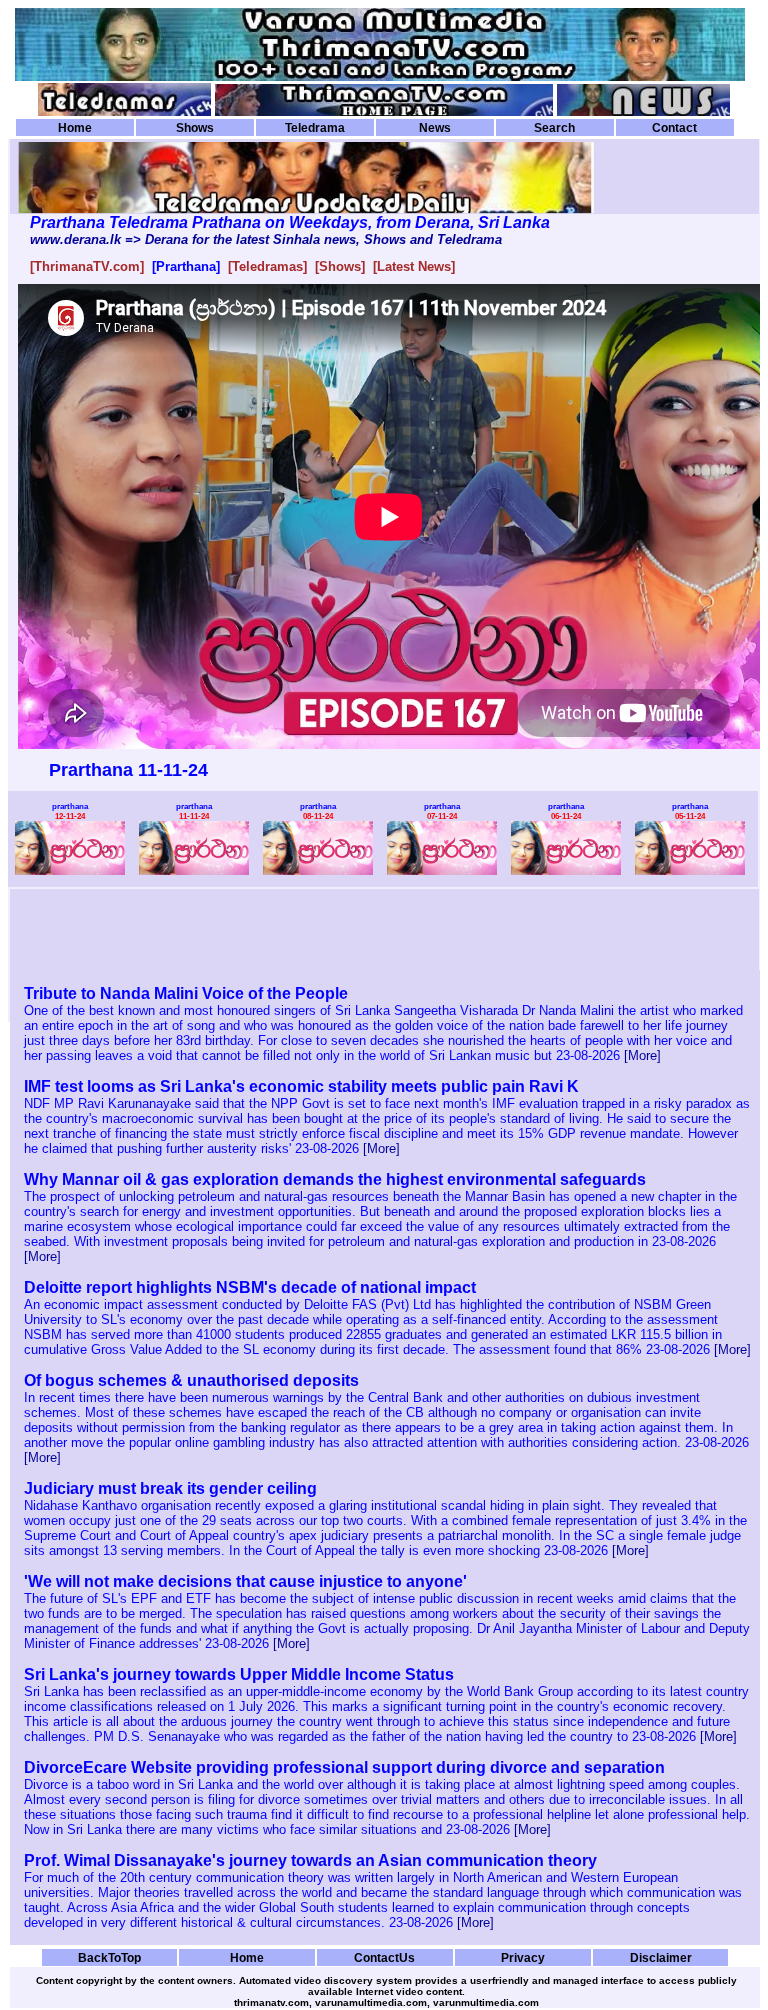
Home (75, 128)
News (435, 128)
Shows (195, 128)
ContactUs (384, 1957)
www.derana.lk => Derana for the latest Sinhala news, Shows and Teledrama (266, 239)
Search (554, 128)
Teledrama (315, 128)
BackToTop (109, 1957)
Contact (674, 128)
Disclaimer (661, 1957)
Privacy (523, 1957)
